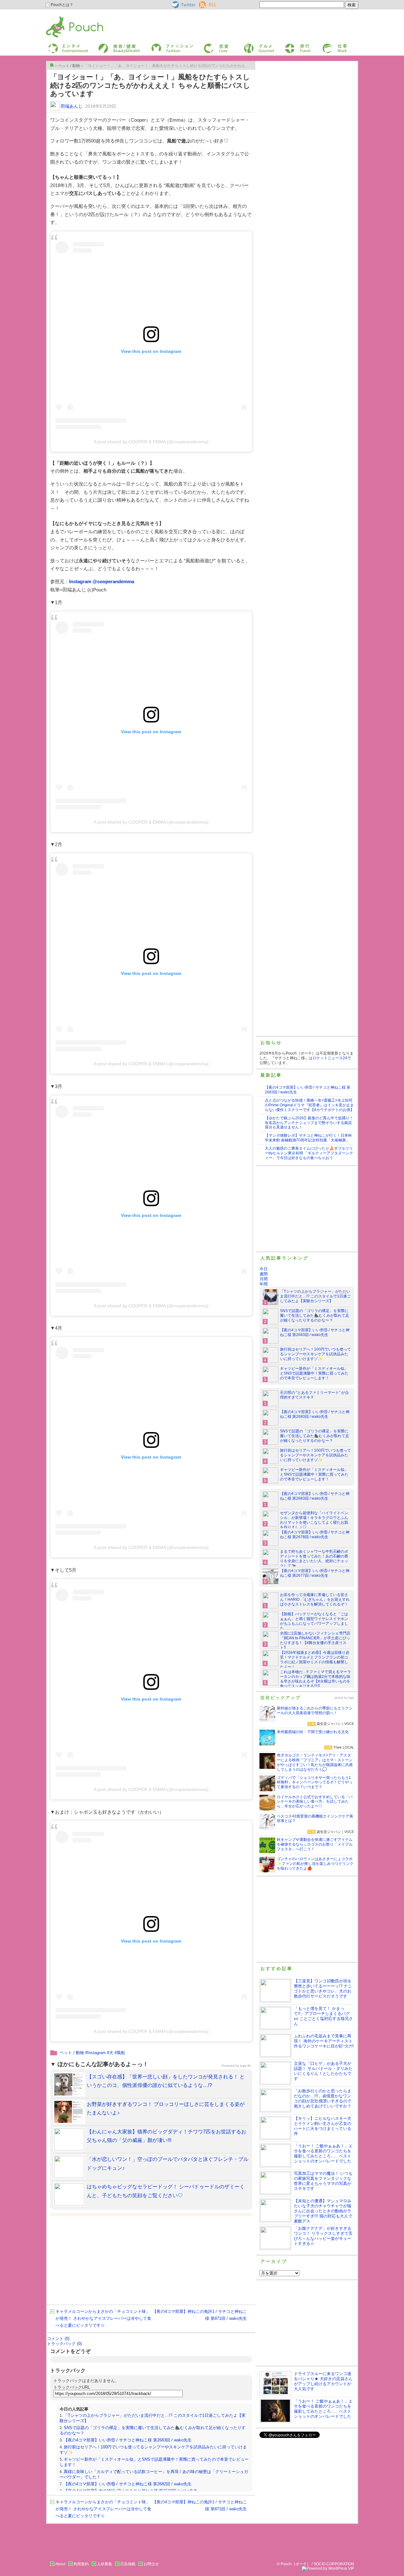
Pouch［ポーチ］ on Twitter (183, 5)
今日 (264, 1269)
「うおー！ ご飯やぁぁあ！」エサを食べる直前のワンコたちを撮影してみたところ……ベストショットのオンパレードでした (323, 2153)
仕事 (326, 45)
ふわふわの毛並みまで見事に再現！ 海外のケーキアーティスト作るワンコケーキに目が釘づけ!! (324, 2041)
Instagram (97, 2053)
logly (351, 1698)
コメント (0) (58, 2339)
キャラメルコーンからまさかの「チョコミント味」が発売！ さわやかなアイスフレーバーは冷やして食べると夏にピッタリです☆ (103, 2318)
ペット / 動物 (72, 2053)
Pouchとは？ (62, 5)
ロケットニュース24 (330, 1058)
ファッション (162, 45)
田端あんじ (72, 106)
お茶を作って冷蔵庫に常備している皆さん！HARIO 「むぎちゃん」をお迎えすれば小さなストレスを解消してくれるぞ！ (315, 1599)
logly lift (245, 2066)
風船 (121, 2053)
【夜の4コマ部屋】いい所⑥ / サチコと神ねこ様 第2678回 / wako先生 (315, 1535)
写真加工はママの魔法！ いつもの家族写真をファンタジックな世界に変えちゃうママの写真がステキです (323, 2181)
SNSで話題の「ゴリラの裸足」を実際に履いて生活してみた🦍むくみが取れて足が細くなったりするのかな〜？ (315, 1315)
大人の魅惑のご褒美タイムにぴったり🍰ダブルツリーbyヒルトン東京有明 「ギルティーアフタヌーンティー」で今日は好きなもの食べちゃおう (309, 1153)
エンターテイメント (66, 45)
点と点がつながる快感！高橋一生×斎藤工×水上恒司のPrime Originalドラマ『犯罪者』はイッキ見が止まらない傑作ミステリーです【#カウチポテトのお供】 (309, 1105)
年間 (264, 1284)
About (60, 2564)
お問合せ (151, 2564)
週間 (264, 1274)
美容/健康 (106, 45)
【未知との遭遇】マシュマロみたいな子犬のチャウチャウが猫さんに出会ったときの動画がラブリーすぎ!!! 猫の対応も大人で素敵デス (323, 2211)
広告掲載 (128, 2564)
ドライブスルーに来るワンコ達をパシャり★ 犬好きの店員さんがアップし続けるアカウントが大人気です (323, 2381)
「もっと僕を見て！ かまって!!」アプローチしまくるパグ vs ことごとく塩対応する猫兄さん (323, 2016)
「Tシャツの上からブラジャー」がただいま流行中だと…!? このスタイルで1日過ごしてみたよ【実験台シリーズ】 (315, 1296)
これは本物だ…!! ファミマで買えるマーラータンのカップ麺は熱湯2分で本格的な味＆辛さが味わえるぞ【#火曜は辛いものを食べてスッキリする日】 (315, 1679)
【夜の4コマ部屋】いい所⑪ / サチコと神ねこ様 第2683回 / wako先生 (128, 2440)
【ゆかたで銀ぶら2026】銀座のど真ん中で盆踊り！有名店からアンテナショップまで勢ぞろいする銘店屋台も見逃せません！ (309, 1123)
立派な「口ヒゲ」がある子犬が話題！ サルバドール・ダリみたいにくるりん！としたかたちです (323, 2071)
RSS (203, 3)
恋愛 (207, 45)
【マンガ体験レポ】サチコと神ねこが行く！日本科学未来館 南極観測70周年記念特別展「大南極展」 (308, 1138)
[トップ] (52, 65)
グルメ (249, 45)
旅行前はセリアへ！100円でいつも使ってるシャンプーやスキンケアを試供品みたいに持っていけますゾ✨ (315, 1354)
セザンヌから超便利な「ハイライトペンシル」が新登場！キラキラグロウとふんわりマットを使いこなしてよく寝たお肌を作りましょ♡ (314, 1520)
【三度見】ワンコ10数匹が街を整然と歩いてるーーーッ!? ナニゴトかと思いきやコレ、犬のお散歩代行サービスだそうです (323, 1989)
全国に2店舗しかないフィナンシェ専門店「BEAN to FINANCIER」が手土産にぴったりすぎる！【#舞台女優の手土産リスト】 (315, 1640)
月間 (264, 1279)
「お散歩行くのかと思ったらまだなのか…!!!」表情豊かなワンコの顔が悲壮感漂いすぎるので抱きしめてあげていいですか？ (323, 2098)
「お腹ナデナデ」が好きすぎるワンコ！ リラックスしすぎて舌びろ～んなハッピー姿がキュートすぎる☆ (323, 2236)
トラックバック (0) (64, 2344)
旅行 (288, 45)
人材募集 (104, 2564)
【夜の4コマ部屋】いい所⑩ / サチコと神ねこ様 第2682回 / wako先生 (128, 2484)
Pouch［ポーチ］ (62, 18)
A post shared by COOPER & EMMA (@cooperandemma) (151, 442)
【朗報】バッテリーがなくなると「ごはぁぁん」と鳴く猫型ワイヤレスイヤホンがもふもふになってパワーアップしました (314, 1621)
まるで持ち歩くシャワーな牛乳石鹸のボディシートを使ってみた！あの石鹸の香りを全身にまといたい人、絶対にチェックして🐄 (314, 1559)
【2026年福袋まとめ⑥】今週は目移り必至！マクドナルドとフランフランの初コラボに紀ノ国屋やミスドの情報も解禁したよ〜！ (315, 1660)
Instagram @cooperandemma (102, 581)
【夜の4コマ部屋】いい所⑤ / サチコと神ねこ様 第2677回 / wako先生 (315, 1573)
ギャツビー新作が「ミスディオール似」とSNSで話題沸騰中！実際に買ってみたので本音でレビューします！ (314, 1373)
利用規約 (81, 2564)
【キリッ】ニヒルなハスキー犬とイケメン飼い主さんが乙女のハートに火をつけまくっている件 (323, 2126)
